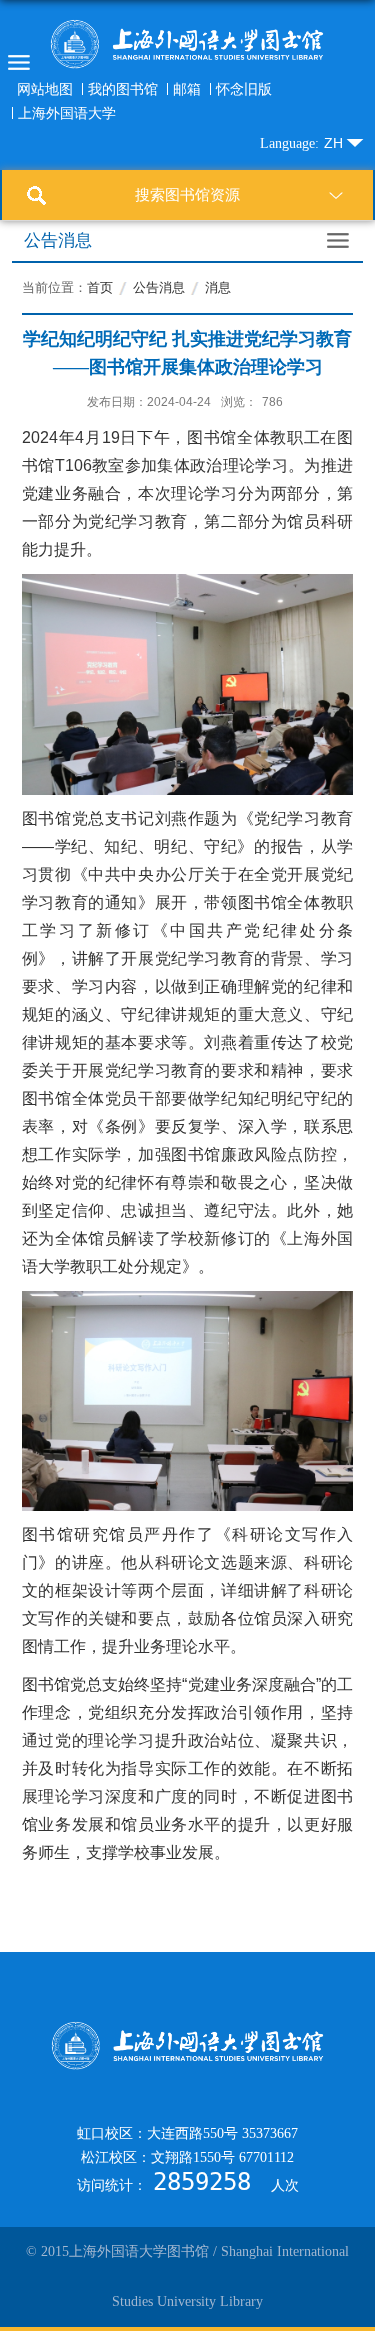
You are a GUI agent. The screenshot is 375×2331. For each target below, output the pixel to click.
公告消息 (159, 287)
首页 (100, 287)
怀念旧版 (244, 89)
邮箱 (187, 89)
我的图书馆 (123, 89)
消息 (218, 287)
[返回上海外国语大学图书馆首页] (187, 44)
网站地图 (45, 89)
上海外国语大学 (67, 113)
